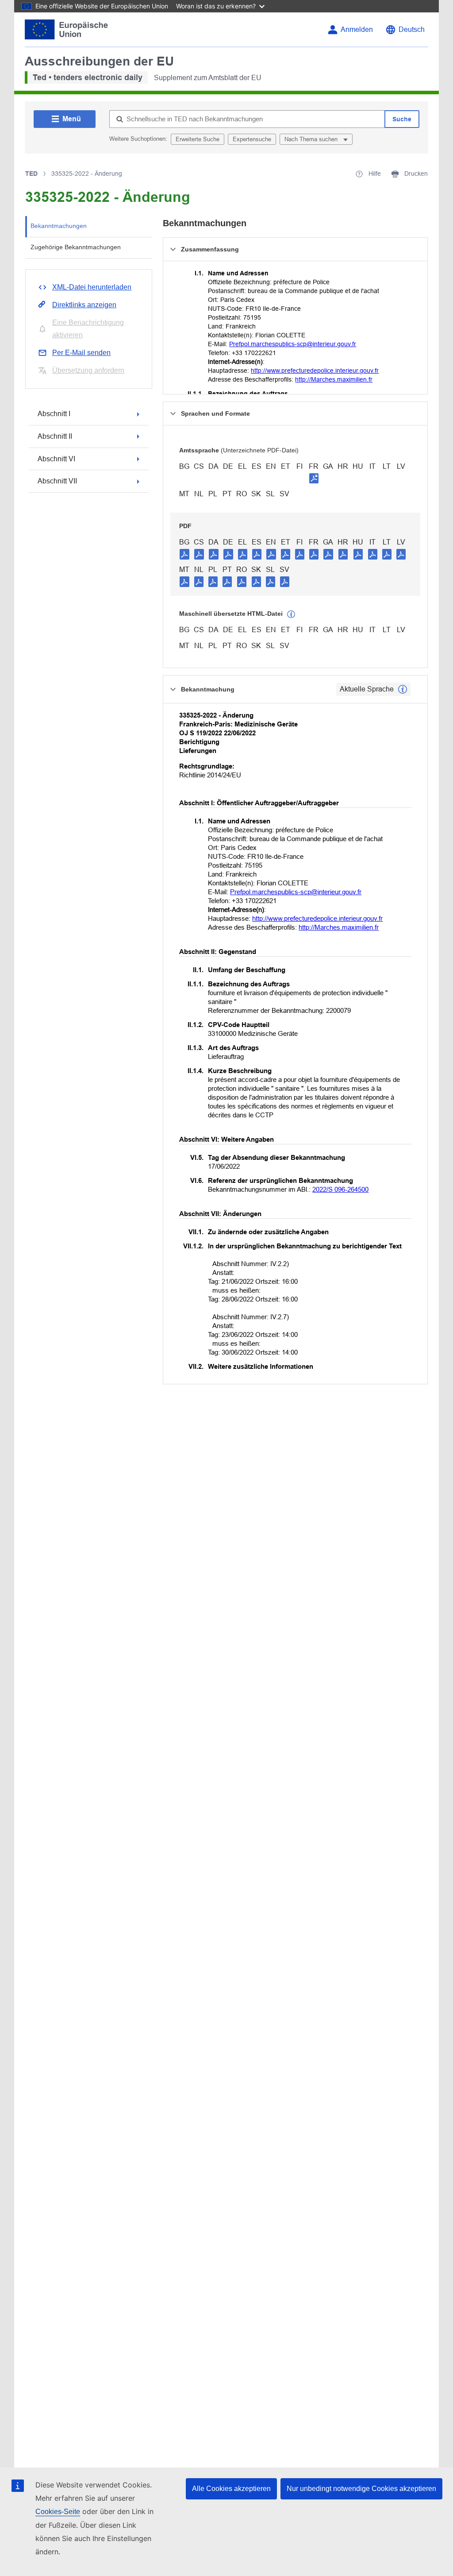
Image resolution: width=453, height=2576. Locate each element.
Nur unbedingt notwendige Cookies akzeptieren (361, 2489)
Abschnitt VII (57, 481)
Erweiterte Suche (198, 139)
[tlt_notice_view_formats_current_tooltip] (403, 689)
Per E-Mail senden (81, 353)
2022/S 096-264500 (340, 1189)
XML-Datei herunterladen (92, 287)
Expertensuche (252, 139)
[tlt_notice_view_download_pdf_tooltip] (184, 554)
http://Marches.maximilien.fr (334, 379)
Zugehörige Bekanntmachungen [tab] (76, 247)
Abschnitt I (54, 414)
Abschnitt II (55, 436)
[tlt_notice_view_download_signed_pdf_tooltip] (314, 478)
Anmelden (357, 29)
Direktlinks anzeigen (84, 305)
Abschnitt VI (56, 459)
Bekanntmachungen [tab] (59, 226)
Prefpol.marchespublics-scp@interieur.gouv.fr (293, 344)
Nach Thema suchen (312, 139)
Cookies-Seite (58, 2512)
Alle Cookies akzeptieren (231, 2489)
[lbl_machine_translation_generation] (291, 614)
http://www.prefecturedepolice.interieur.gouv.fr (315, 371)
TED (31, 174)
